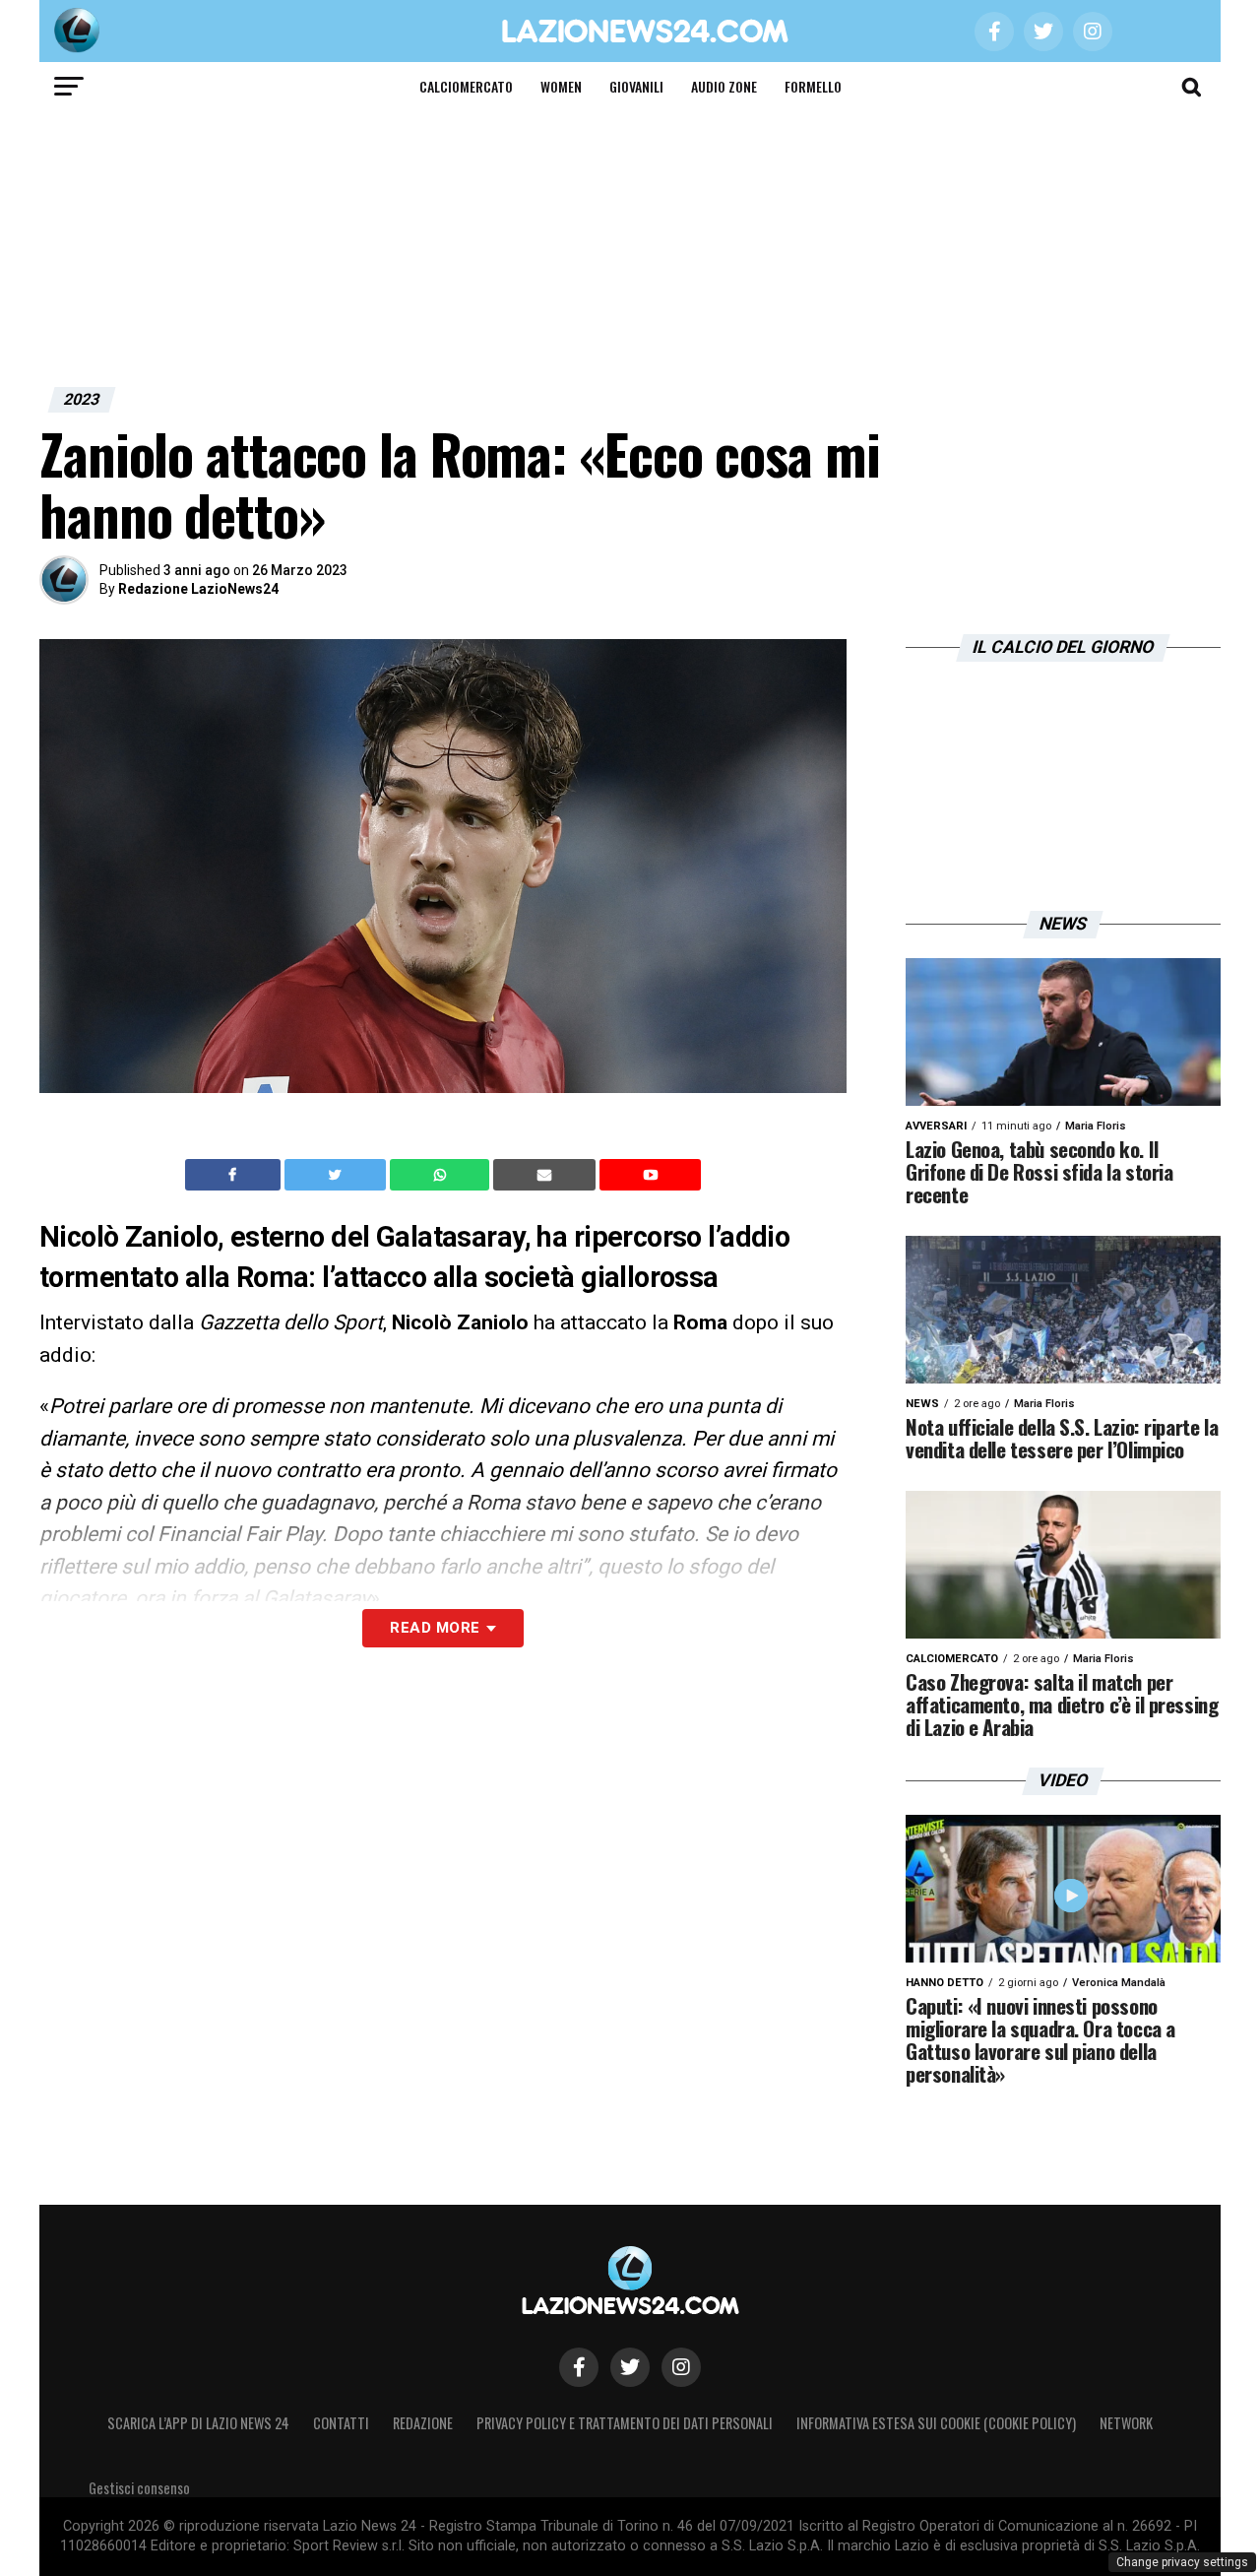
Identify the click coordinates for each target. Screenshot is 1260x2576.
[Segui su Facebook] (579, 2367)
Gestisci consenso (139, 2488)
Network (1126, 2423)
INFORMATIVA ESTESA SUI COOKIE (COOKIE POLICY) (936, 2423)
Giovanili (636, 86)
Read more (435, 1628)
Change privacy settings (1182, 2562)
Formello (813, 86)
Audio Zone (724, 86)
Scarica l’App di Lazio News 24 (198, 2423)
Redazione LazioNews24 (198, 589)
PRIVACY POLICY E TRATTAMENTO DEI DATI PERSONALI (625, 2423)
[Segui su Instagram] (681, 2367)
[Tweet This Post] (337, 1175)
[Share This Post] (442, 1175)
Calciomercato (466, 86)
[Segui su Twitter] (630, 2367)
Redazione (423, 2423)
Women (561, 86)
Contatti (341, 2423)
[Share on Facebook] (235, 1175)
